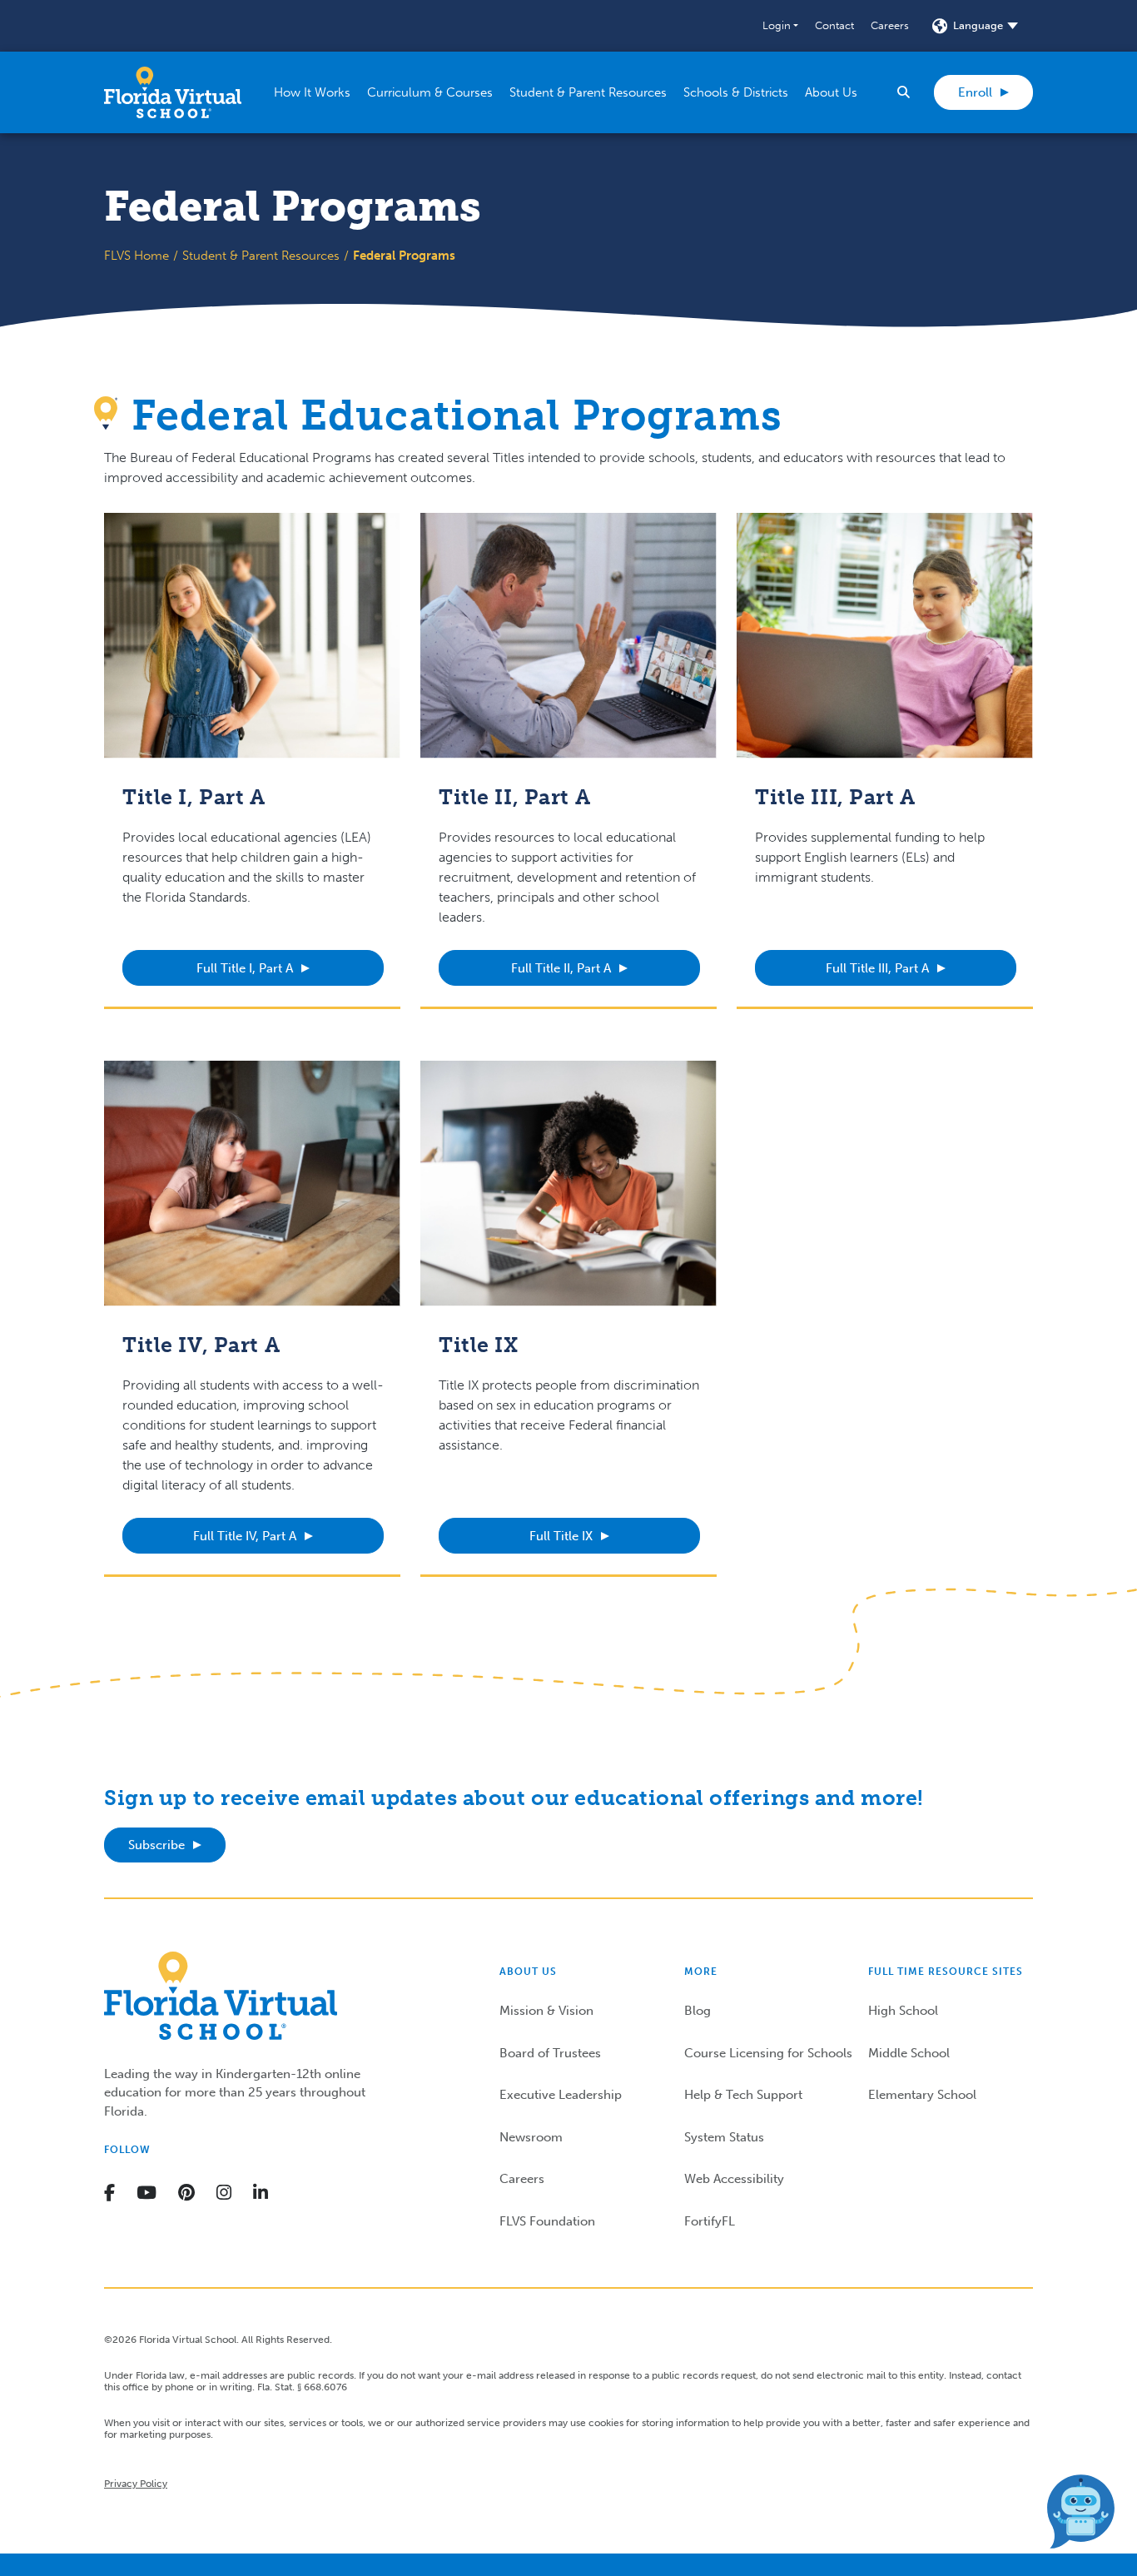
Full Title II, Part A (561, 968)
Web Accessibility (734, 2179)
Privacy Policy (136, 2484)
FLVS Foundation (547, 2221)
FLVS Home (137, 256)
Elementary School (922, 2095)
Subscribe (156, 1845)
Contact (834, 25)
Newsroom (531, 2137)
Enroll (975, 92)
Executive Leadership (561, 2095)
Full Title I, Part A (245, 968)
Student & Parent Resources (261, 256)
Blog (698, 2011)
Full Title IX (561, 1536)
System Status (724, 2137)
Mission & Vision (546, 2011)
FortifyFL (710, 2221)
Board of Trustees (550, 2053)
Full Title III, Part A (877, 968)
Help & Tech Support (743, 2095)
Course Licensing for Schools (768, 2053)
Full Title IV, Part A (245, 1536)
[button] (780, 26)
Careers (890, 25)
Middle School (909, 2053)
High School (903, 2011)
